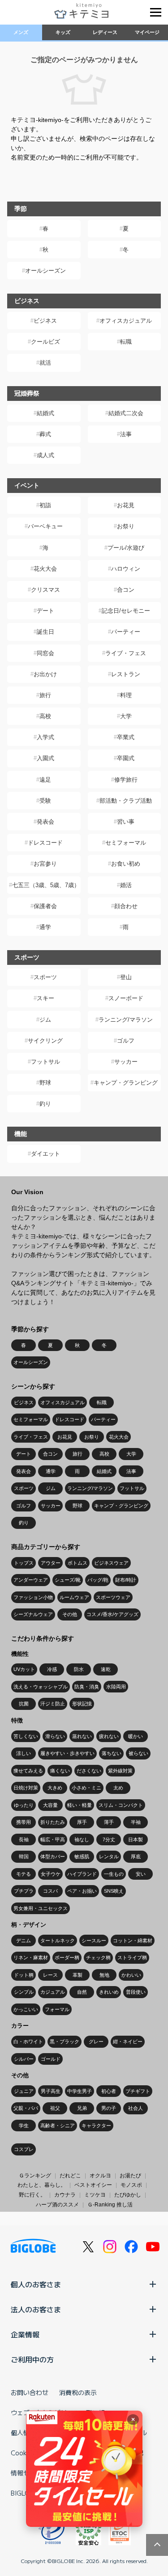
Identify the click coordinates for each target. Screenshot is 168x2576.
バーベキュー (45, 526)
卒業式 (126, 737)
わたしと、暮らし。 (42, 2185)
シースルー (94, 1940)
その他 (70, 1614)
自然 (82, 1992)
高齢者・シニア (58, 2126)
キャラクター (96, 2126)
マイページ (147, 32)
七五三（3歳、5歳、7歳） (46, 885)
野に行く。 (32, 2195)
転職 (126, 342)
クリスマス (45, 590)
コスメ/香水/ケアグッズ (112, 1614)
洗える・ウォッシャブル (41, 1687)
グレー (96, 2041)
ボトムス (78, 1563)
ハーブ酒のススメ (57, 2205)
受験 (45, 801)
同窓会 (45, 653)
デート (45, 611)
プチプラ (24, 1891)
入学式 (45, 737)
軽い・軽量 (80, 1805)
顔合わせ (126, 906)
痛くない (60, 1771)
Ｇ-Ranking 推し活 (110, 2205)
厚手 (82, 1822)
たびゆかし (128, 2195)
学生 (24, 2126)
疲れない (109, 1736)
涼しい (24, 1753)
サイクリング (45, 1041)
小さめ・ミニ (86, 1788)
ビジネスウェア (111, 1563)
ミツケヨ (95, 2195)
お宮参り (45, 864)
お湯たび (130, 2176)
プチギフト (138, 2091)
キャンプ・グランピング (126, 1083)
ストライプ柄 (132, 1957)
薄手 (109, 1822)
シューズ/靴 (68, 1580)
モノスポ (131, 2185)
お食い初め (126, 864)
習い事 (126, 822)
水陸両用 (116, 1687)
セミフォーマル (126, 843)
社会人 (136, 2108)
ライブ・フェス (126, 653)
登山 (126, 977)
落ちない (112, 1753)
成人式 (45, 455)
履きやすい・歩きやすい (67, 1753)
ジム (45, 1020)
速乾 (106, 1669)
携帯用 (24, 1822)
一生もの (114, 1874)
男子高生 (51, 2091)
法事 (126, 434)
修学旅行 (126, 780)
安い (141, 1874)
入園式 (45, 758)
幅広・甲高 (53, 1839)
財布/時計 (126, 1580)
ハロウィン (126, 569)
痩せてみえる (28, 1771)
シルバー (24, 2059)
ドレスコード (45, 843)
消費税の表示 (78, 2392)
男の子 (109, 2108)
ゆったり (24, 1805)
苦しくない (26, 1736)
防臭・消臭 (87, 1687)
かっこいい (26, 2009)
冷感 (52, 1669)
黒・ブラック (65, 2041)
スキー (45, 998)
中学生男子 (80, 2091)
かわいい (131, 1975)
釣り (45, 1104)
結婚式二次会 (126, 413)
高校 (45, 716)
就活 (45, 363)
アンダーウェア (31, 1580)
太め (118, 1788)
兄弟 (82, 2108)
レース (50, 1975)
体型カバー (53, 1856)
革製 (78, 1975)
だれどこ (70, 2176)
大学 (126, 716)
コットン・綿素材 (133, 1940)
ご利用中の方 (32, 2359)
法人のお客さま (36, 2309)
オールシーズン (45, 271)
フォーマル (57, 2009)
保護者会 (45, 906)
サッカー (126, 1062)
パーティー (126, 632)
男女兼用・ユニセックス (41, 1908)
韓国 (24, 1856)
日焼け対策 (26, 1788)
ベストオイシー (93, 2185)
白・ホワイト (28, 2041)
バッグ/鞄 (98, 1580)
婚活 (126, 885)
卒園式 (126, 758)
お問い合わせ (30, 2392)
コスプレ (24, 2149)
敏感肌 (82, 1856)
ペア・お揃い (82, 1891)
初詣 (45, 505)
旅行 (45, 695)
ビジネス (45, 321)
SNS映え (114, 1891)
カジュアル (53, 1992)
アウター (51, 1563)
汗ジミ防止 (53, 1704)
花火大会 (45, 569)
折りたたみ (53, 1822)
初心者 (109, 2091)
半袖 (136, 1822)
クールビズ (45, 342)
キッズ (63, 32)
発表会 (45, 822)
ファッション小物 (33, 1597)
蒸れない (82, 1736)
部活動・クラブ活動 (126, 801)
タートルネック (58, 1940)
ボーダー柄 (67, 1957)
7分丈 (109, 1839)
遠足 (45, 780)
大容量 (50, 1805)
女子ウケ (51, 1874)
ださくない (89, 1771)
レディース (105, 32)
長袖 (24, 1839)
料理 (126, 695)
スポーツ (45, 977)
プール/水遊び (126, 548)
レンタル (109, 1856)
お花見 (126, 505)
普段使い (136, 1992)
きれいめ (109, 1992)
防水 (79, 1669)
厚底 (136, 1856)
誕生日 (45, 632)
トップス (24, 1563)
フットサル (45, 1062)
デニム (24, 1940)
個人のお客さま (36, 2284)
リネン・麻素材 (31, 1957)
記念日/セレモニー (126, 611)
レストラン (126, 674)
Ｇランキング (35, 2176)
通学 (45, 927)
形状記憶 (82, 1704)
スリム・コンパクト (121, 1805)
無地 (104, 1975)
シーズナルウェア (33, 1614)
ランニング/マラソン (126, 1020)
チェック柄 (98, 1957)
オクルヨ (100, 2176)
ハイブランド (82, 1874)
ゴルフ (126, 1041)
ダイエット (45, 1154)
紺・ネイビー (128, 2041)
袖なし (82, 1839)
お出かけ (45, 674)
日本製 (136, 1839)
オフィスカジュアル (126, 321)
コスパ (50, 1891)
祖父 (55, 2108)
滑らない (55, 1736)
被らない (138, 1753)
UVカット (24, 1669)
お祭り (126, 526)
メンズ (21, 32)
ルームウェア (74, 1597)
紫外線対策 (120, 1771)
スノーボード (126, 998)
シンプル (24, 1992)
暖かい (136, 1736)
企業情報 (25, 2334)
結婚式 (45, 413)
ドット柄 (24, 1975)
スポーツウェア (113, 1597)
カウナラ (65, 2195)
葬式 (45, 434)
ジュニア (24, 2091)
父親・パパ (26, 2108)
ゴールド (51, 2059)
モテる (24, 1874)
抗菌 (24, 1704)
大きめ (55, 1788)
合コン (126, 590)
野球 (45, 1083)
